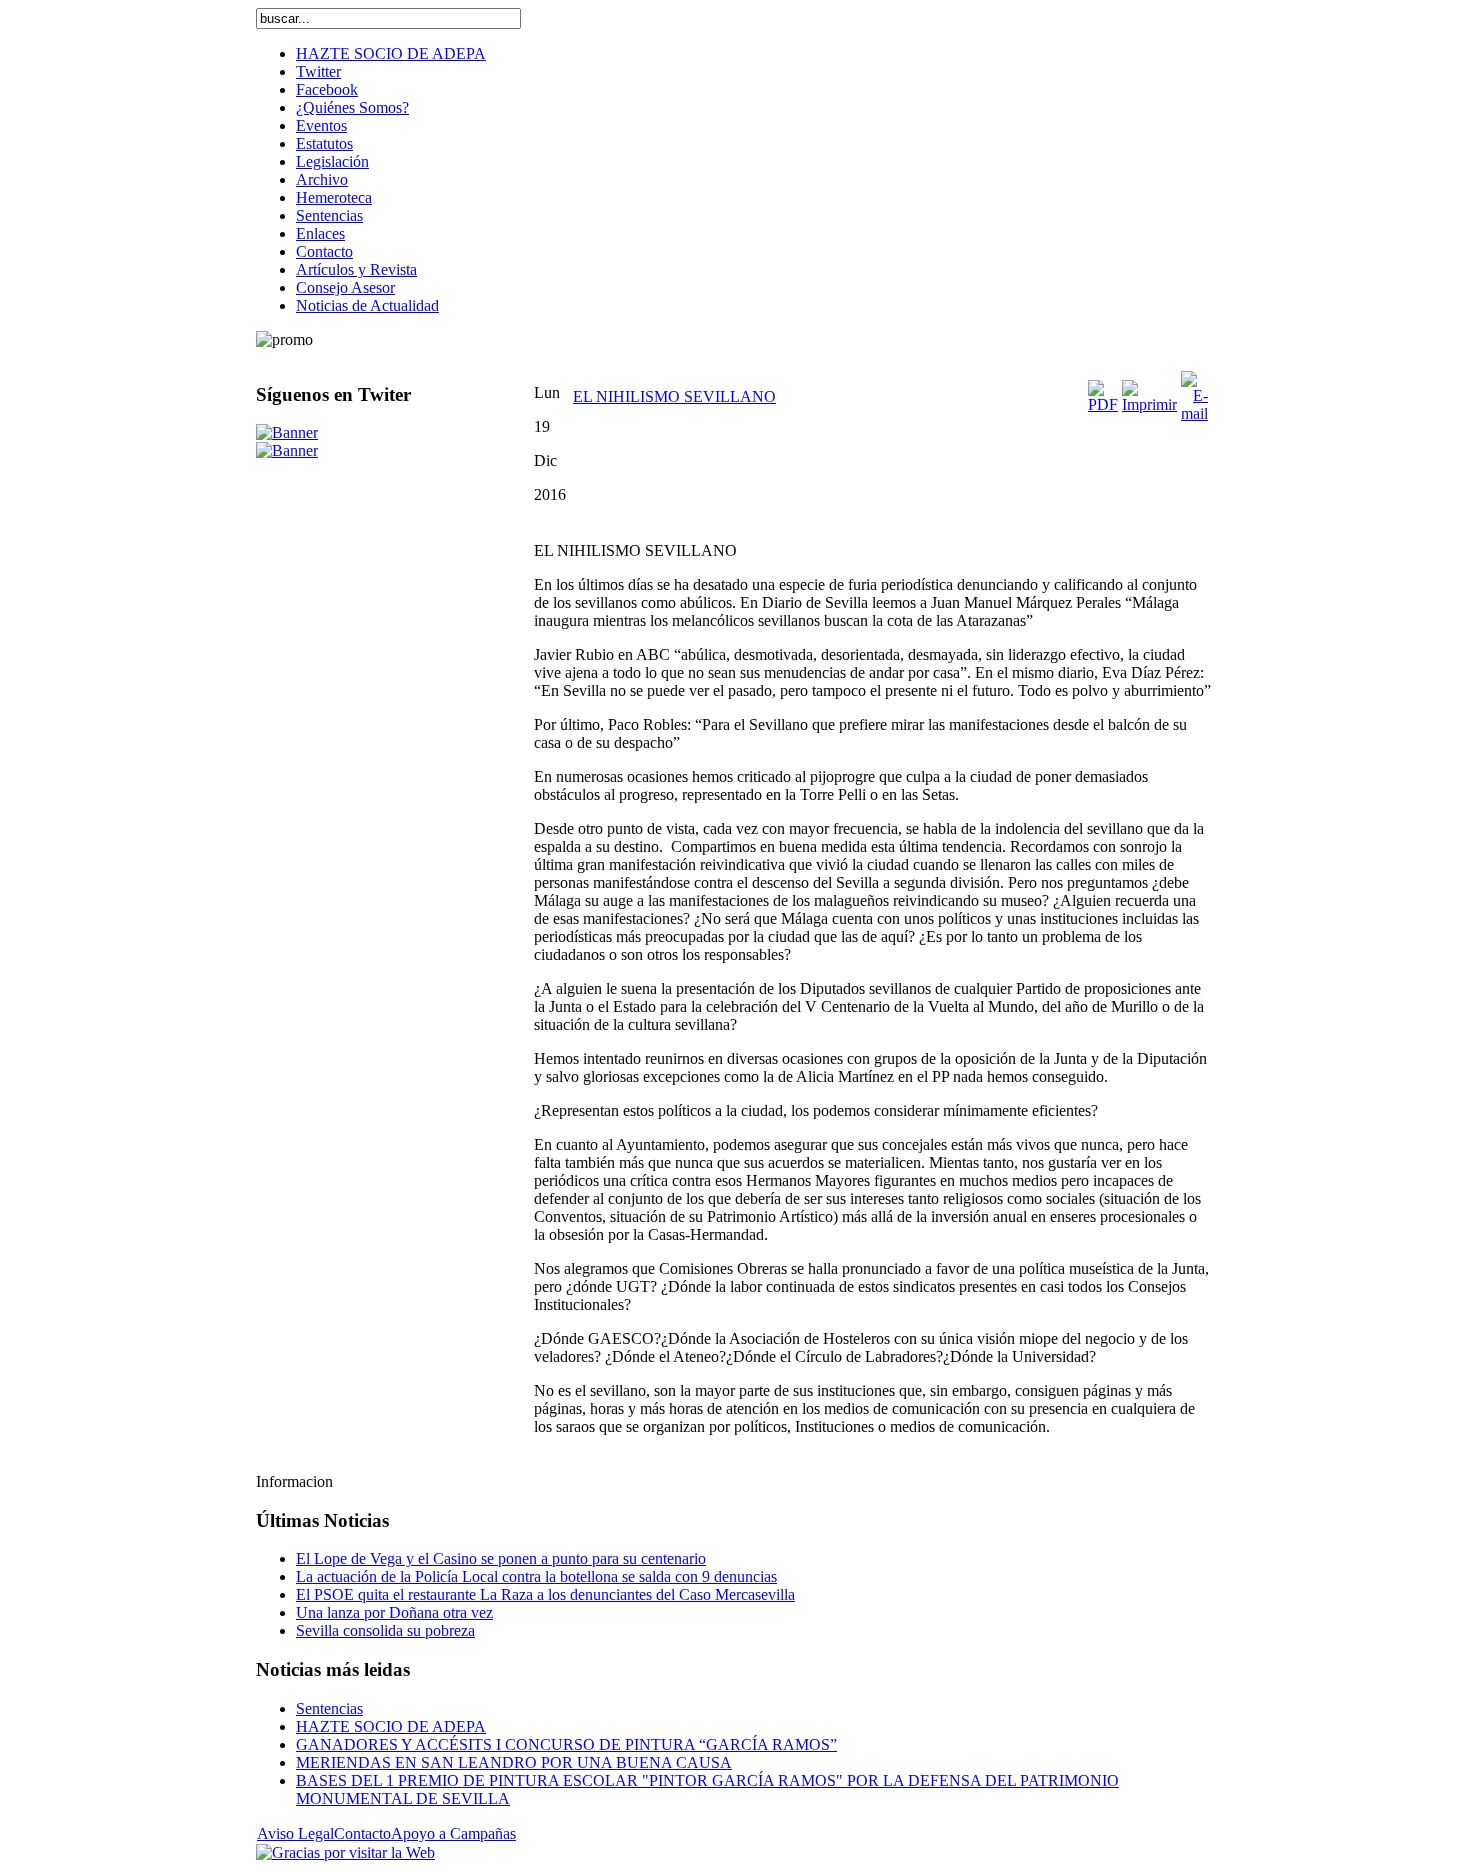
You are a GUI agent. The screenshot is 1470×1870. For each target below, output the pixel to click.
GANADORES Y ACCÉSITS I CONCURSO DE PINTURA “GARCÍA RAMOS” (566, 1744)
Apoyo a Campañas (453, 1833)
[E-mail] (1194, 413)
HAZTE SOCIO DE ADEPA (391, 1726)
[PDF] (1103, 404)
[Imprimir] (1149, 404)
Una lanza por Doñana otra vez (394, 1612)
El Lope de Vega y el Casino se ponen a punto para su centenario (501, 1558)
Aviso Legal (295, 1833)
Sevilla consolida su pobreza (385, 1630)
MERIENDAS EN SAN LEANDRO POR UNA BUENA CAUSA (514, 1762)
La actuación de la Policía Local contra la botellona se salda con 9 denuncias (536, 1576)
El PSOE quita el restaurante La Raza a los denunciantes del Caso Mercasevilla (545, 1594)
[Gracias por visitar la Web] (345, 1852)
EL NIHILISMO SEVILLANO (674, 396)
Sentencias (329, 1708)
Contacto (362, 1833)
